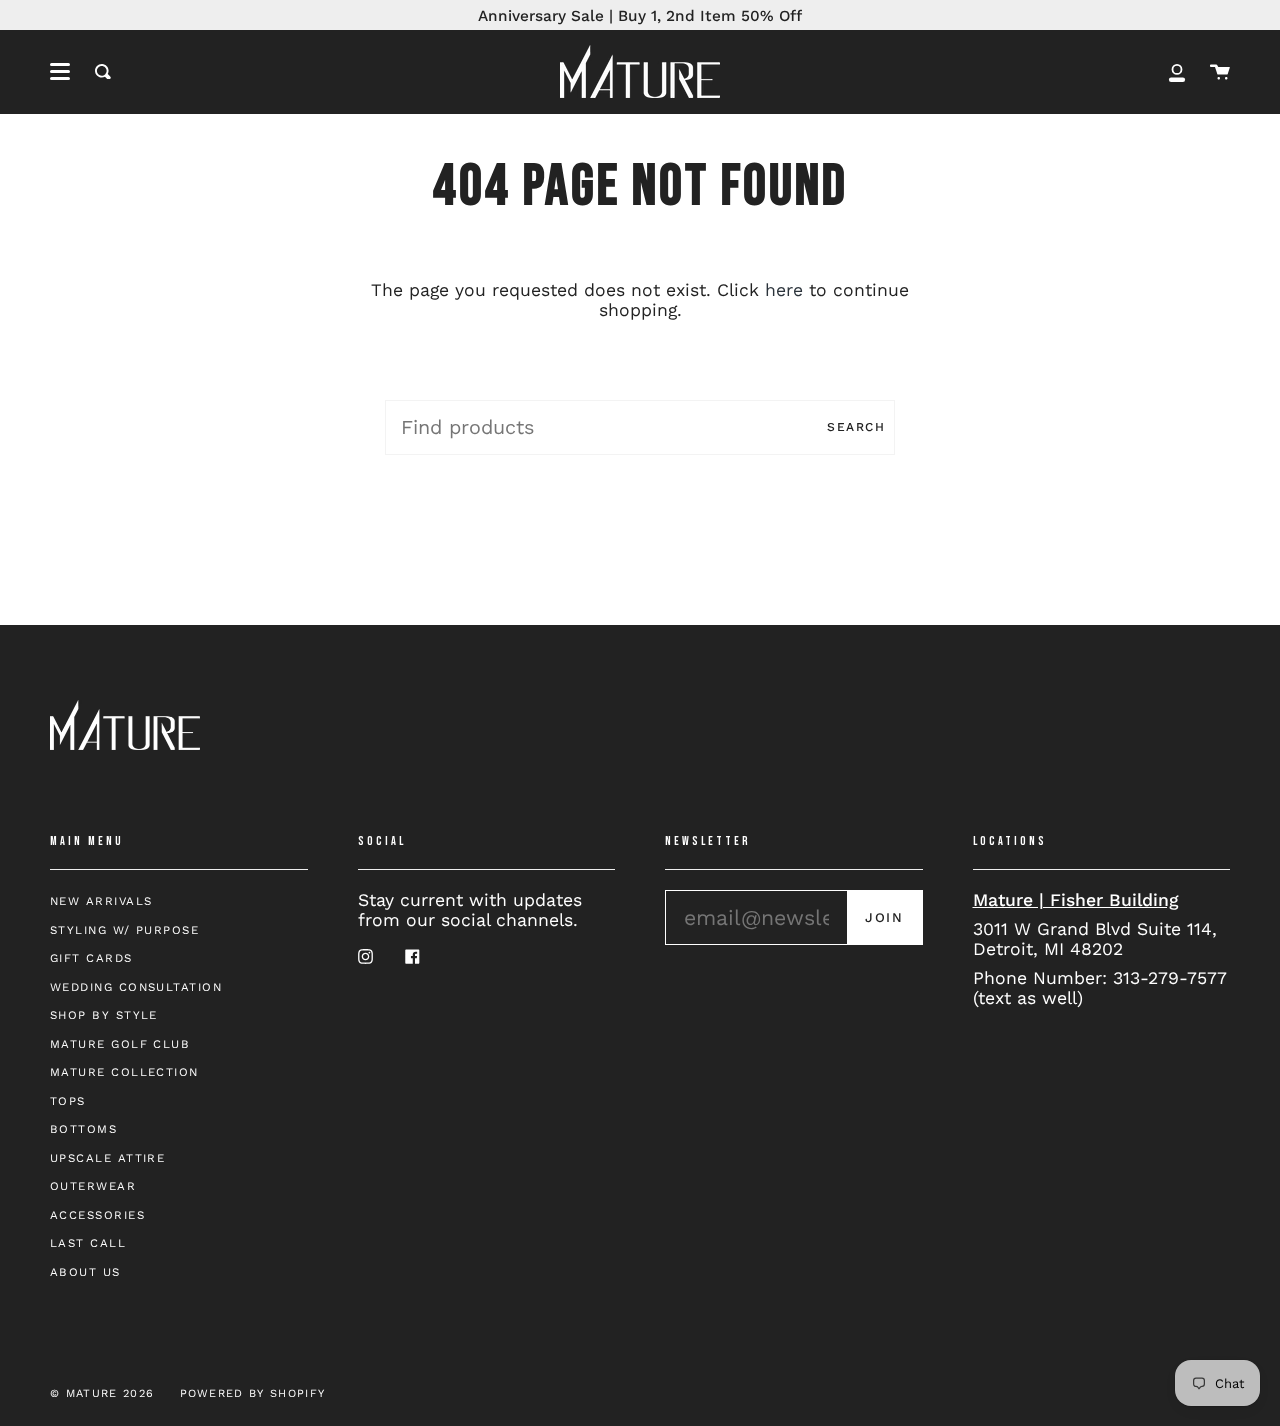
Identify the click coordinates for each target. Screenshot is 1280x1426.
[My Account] (1177, 71)
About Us (85, 1272)
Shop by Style (104, 1015)
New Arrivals (101, 901)
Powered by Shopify (253, 1393)
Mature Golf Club (120, 1044)
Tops (68, 1101)
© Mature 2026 (102, 1393)
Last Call (88, 1243)
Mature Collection (124, 1072)
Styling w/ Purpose (124, 930)
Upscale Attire (107, 1158)
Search (856, 427)
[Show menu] (60, 72)
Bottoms (83, 1129)
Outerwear (93, 1186)
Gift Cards (91, 958)
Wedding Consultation (136, 987)
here (784, 290)
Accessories (97, 1215)
